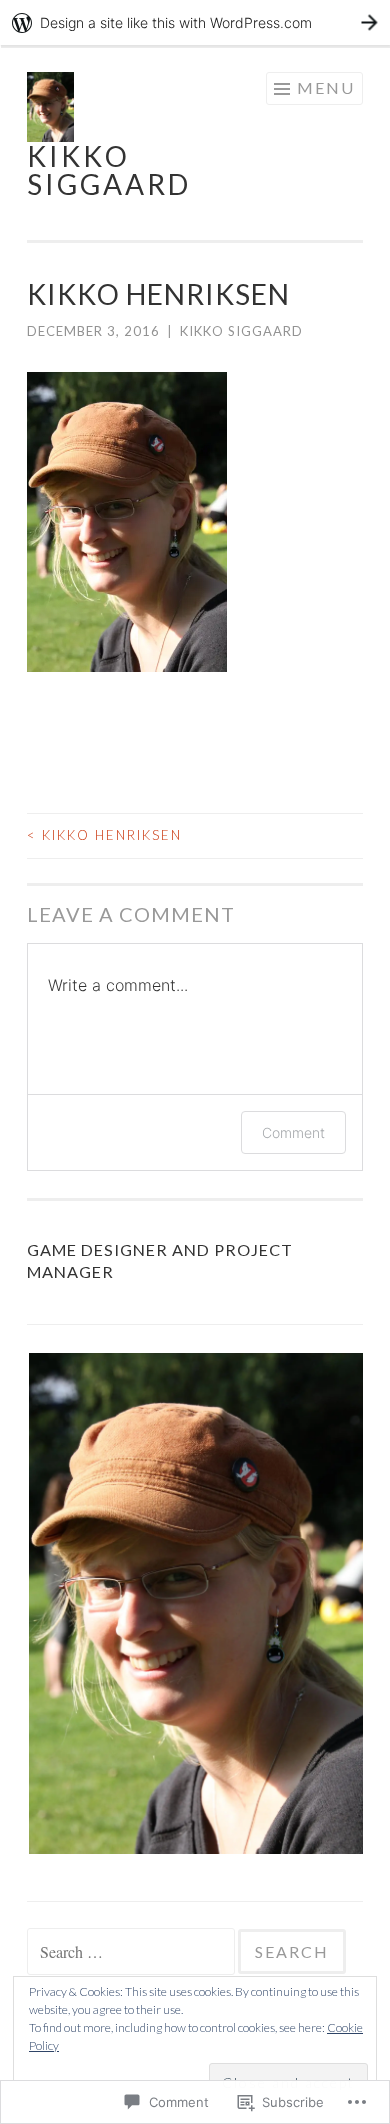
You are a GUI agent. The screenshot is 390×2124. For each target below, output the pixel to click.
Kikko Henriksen (104, 835)
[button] (195, 1603)
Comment (293, 1132)
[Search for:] (132, 1953)
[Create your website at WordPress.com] (195, 22)
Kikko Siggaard (109, 170)
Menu (326, 87)
